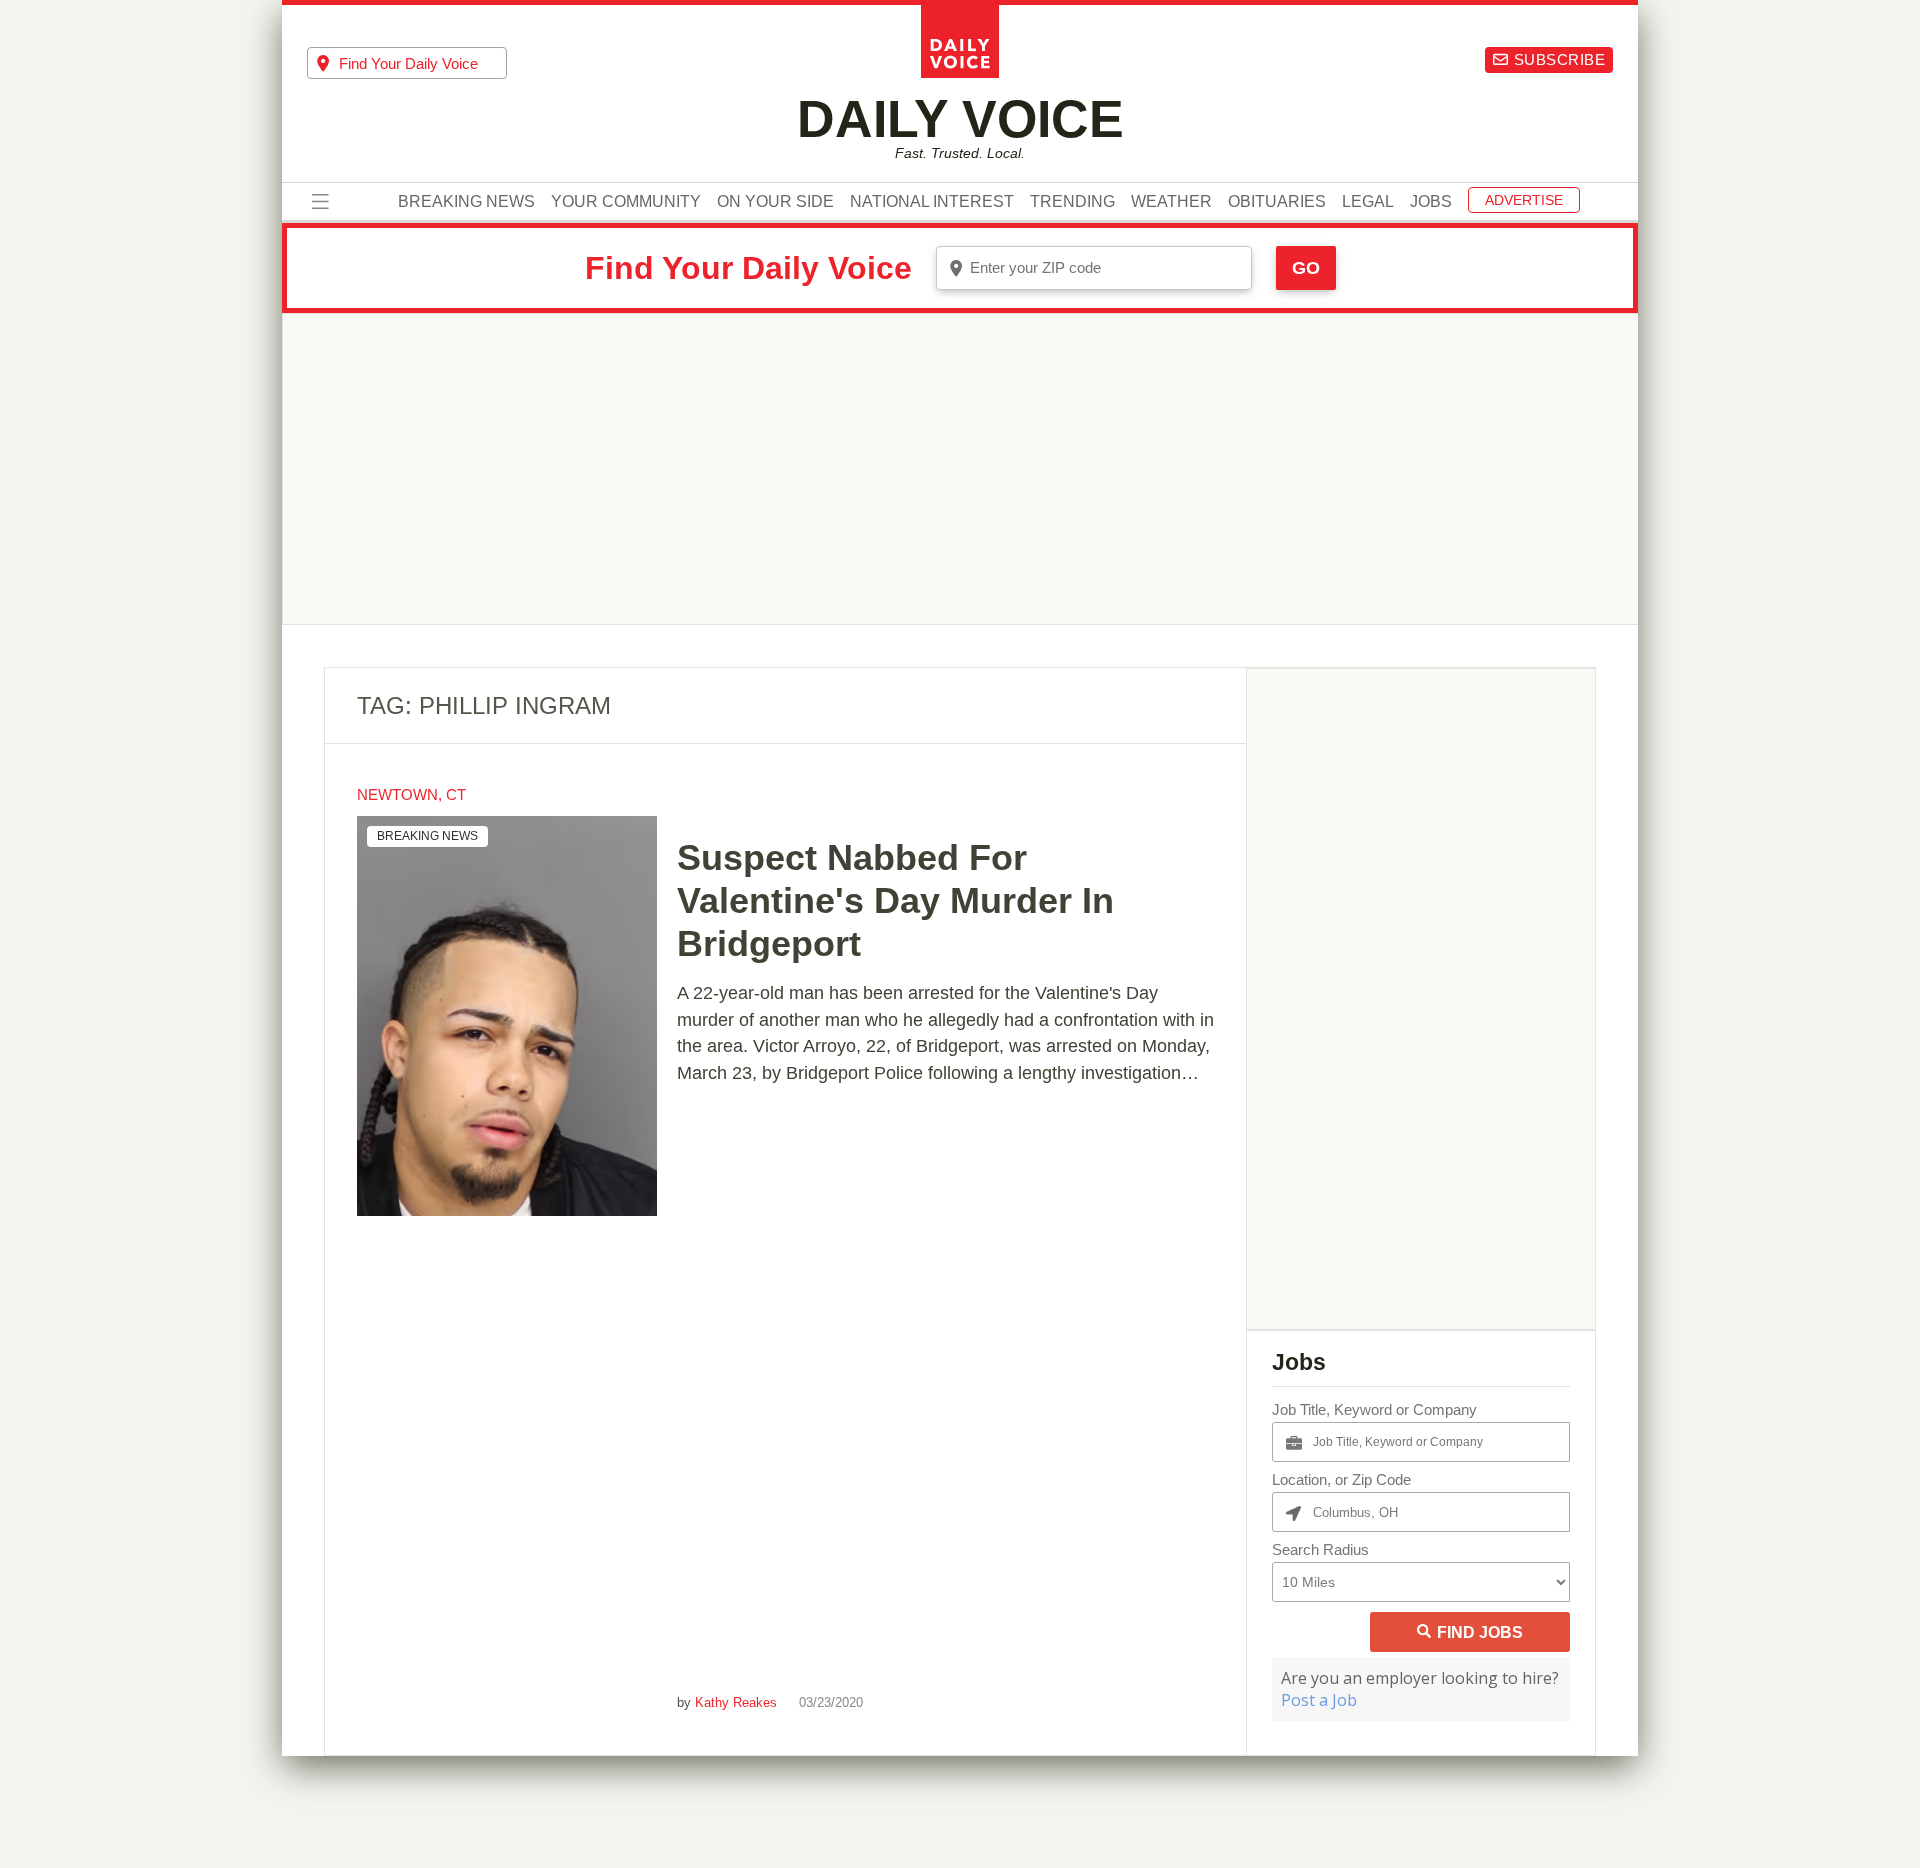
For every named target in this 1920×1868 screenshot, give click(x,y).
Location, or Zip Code (1341, 1479)
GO (1306, 268)
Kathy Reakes (736, 1702)
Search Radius (1320, 1549)
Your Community (626, 203)
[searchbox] (423, 63)
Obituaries (1277, 203)
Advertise (1524, 201)
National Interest (932, 203)
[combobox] (407, 63)
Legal (1368, 203)
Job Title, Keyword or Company (1374, 1409)
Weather (1171, 203)
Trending (1072, 203)
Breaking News (466, 203)
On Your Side (775, 203)
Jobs (1431, 203)
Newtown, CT (411, 794)
